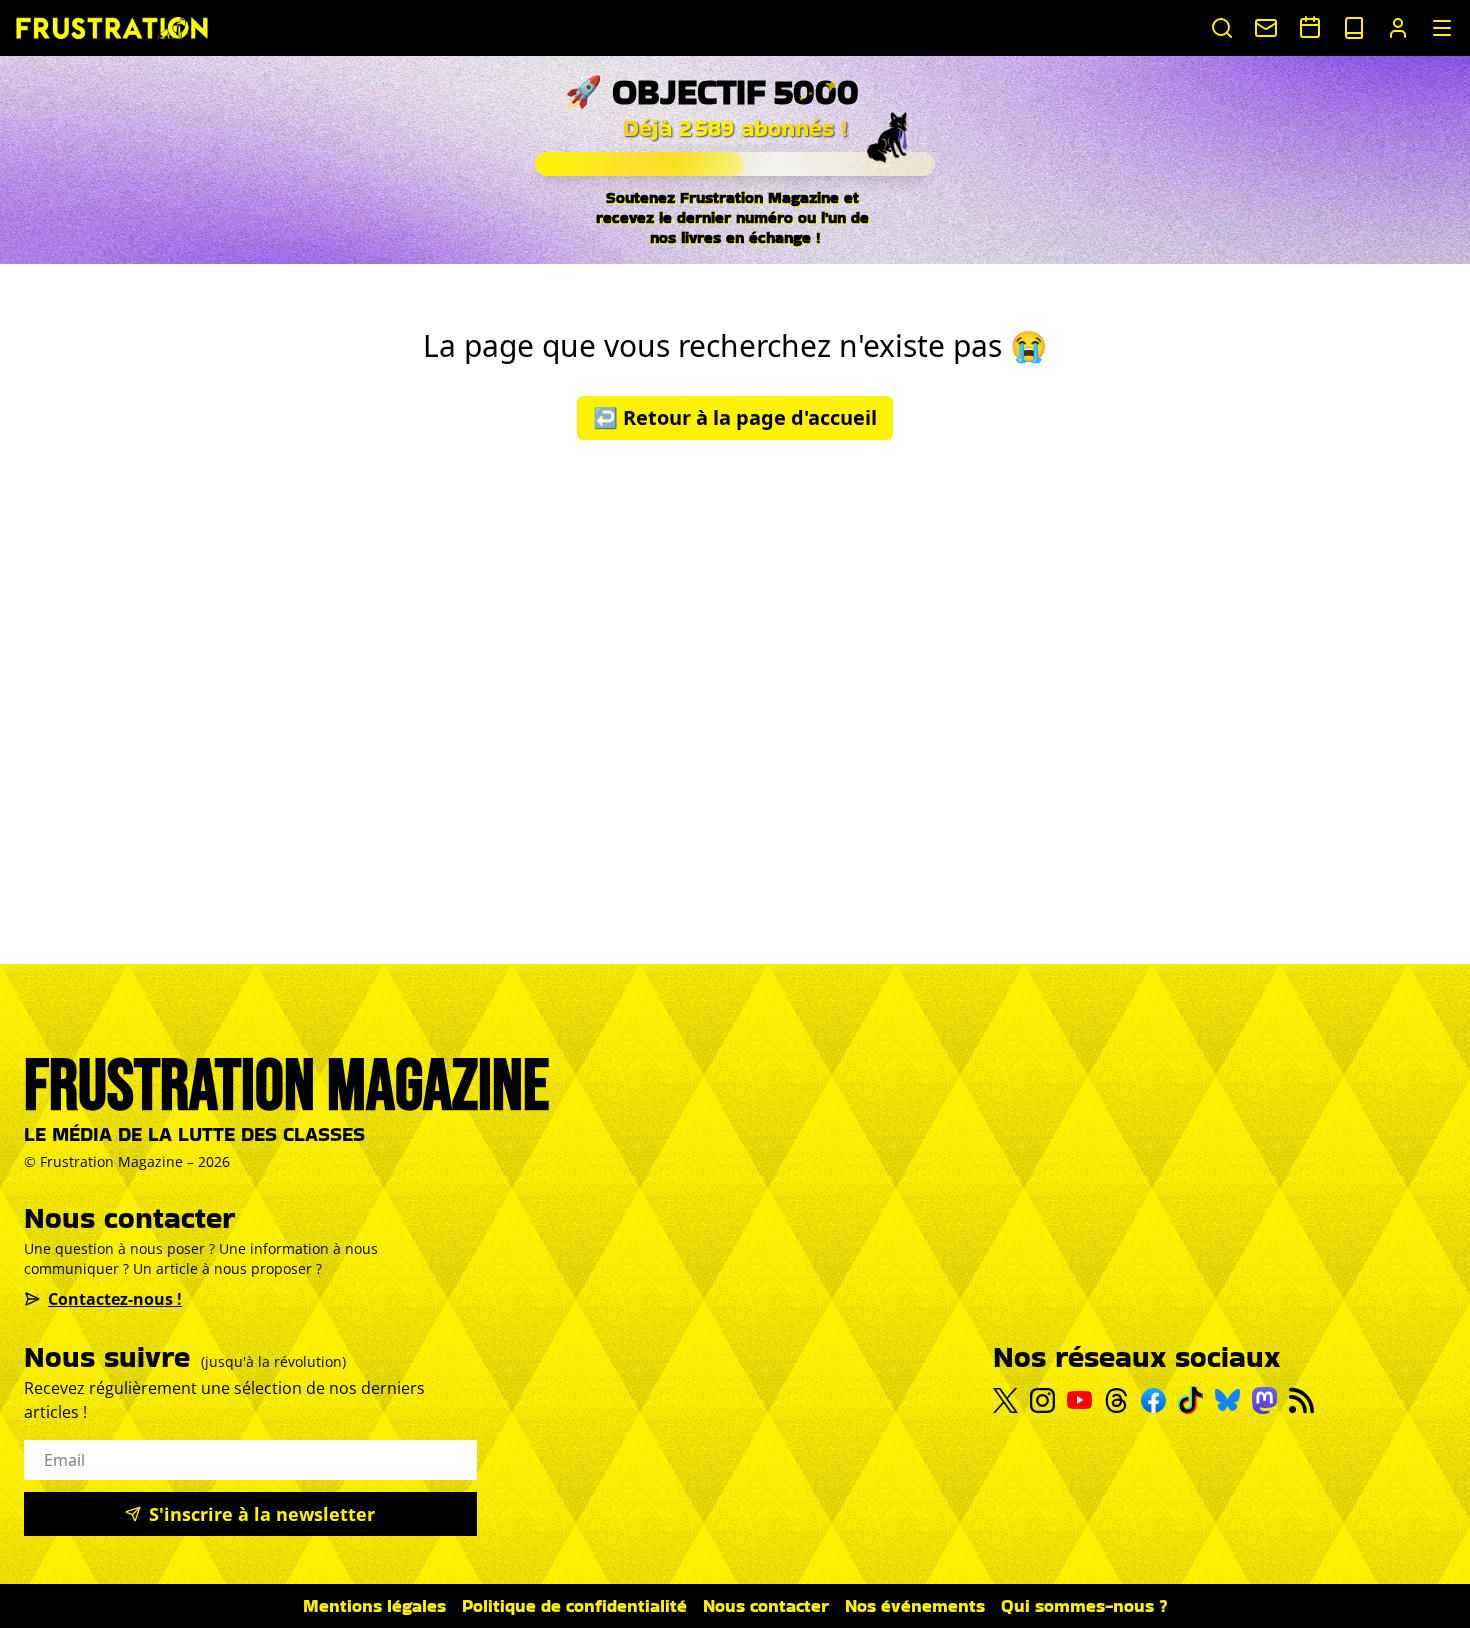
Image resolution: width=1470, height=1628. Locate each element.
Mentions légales (374, 1605)
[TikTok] (1190, 1400)
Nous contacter (766, 1605)
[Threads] (1116, 1400)
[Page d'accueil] (112, 27)
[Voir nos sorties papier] (1354, 28)
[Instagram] (1042, 1400)
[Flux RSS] (1301, 1400)
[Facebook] (1153, 1400)
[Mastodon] (1264, 1400)
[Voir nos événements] (1310, 27)
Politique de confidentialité (574, 1605)
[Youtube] (1079, 1400)
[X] (1005, 1401)
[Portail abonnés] (1398, 28)
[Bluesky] (1227, 1400)
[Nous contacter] (1266, 28)
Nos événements (915, 1605)
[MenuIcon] (1442, 28)
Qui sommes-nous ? (1084, 1605)
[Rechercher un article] (1222, 28)
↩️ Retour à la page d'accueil (735, 417)
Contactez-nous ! (115, 1299)
